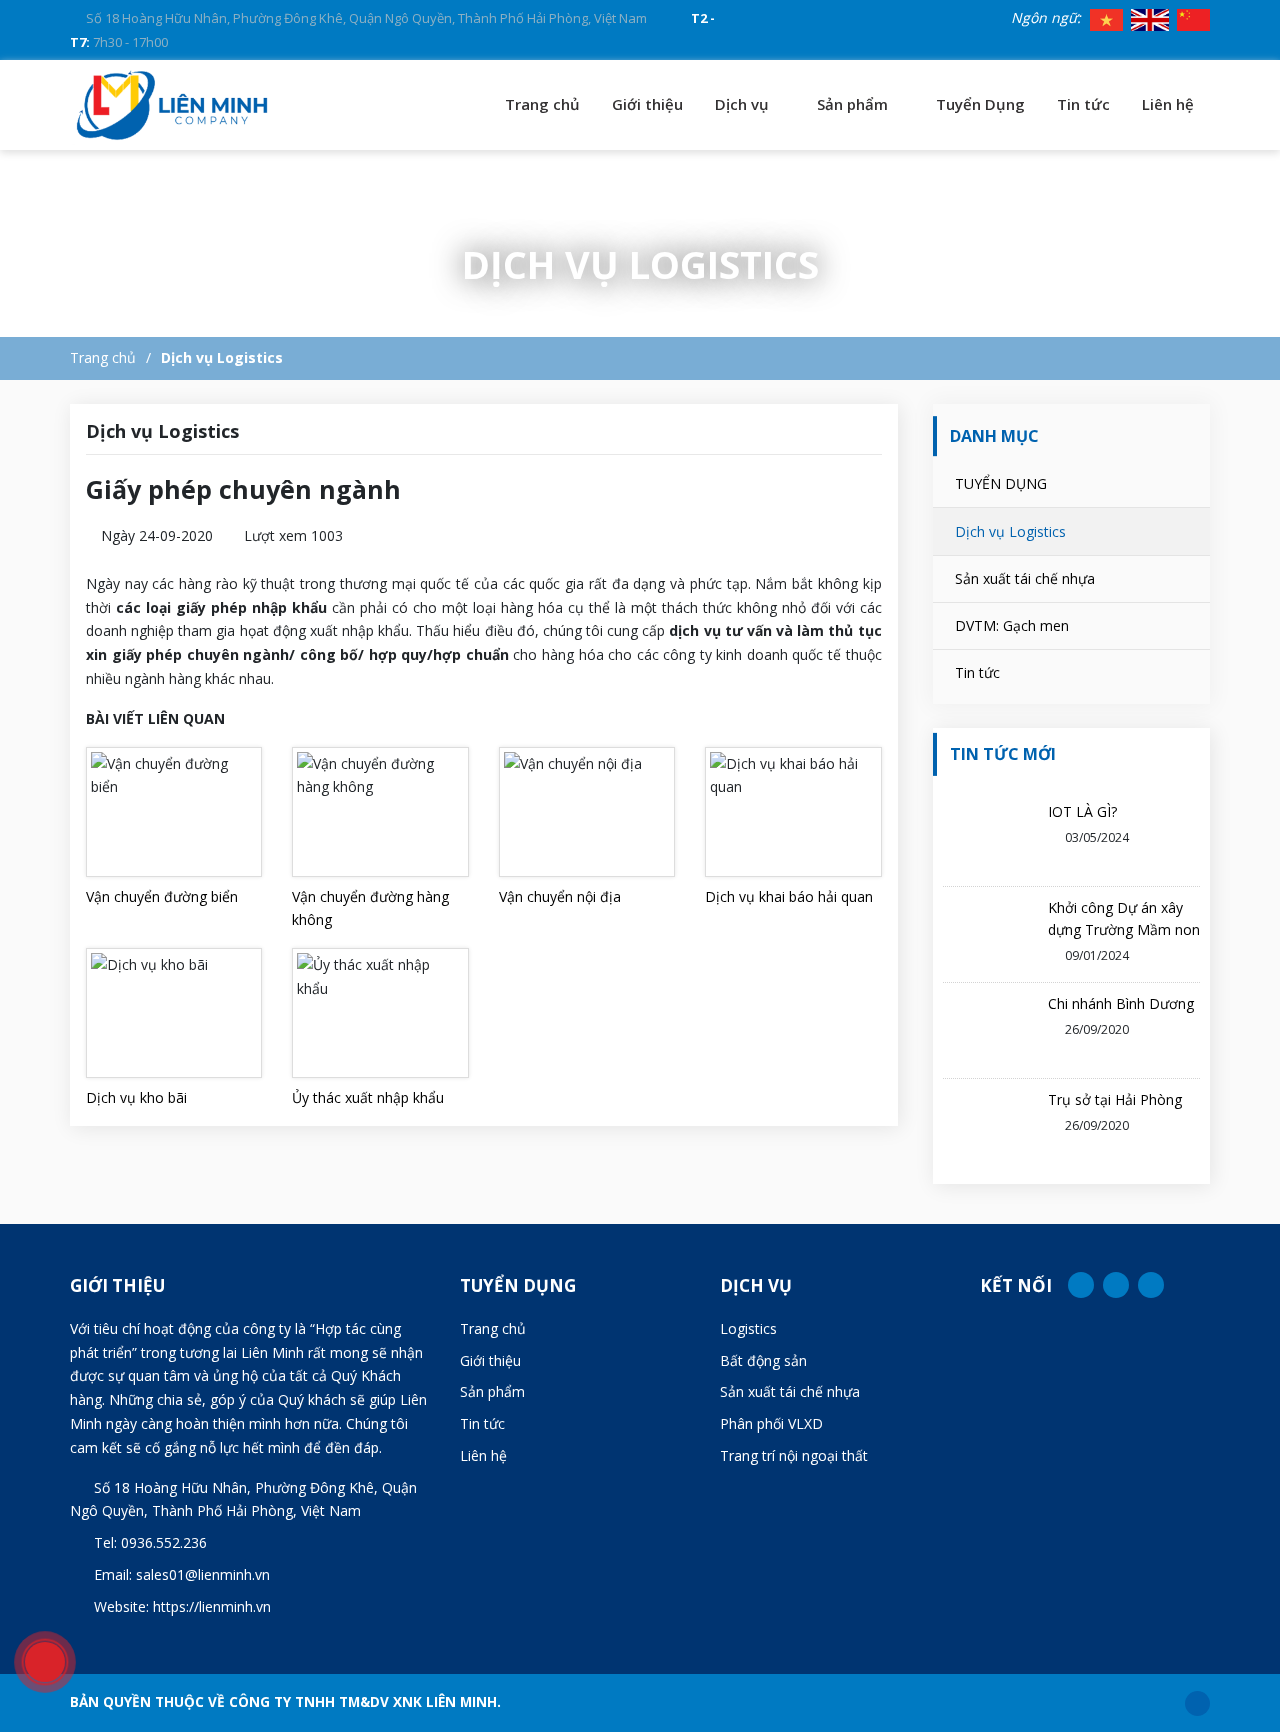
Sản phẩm (854, 104)
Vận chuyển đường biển (162, 896)
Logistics (748, 1328)
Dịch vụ (744, 104)
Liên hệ (1168, 104)
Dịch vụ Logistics (222, 357)
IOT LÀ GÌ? (1082, 811)
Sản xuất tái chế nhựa (1025, 578)
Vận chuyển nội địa (560, 896)
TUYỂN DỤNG (1001, 483)
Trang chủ (542, 104)
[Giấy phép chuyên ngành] (173, 105)
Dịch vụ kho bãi (136, 1097)
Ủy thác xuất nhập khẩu (368, 1097)
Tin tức (1083, 104)
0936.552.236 (164, 1542)
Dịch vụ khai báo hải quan (789, 896)
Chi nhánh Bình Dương (1121, 1003)
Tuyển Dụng (980, 104)
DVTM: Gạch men (1012, 625)
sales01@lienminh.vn (203, 1574)
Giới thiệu (647, 104)
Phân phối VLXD (771, 1423)
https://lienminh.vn (212, 1606)
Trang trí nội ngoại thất (794, 1455)
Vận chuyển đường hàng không (370, 908)
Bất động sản (763, 1360)
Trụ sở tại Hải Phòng (1115, 1099)
